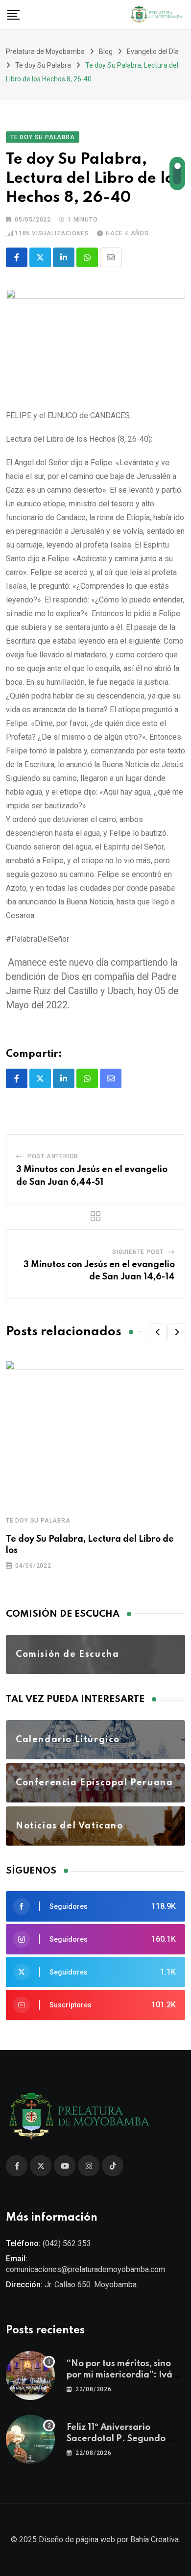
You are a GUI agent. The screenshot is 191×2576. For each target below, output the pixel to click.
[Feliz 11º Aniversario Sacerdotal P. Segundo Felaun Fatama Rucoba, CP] (30, 2439)
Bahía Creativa (155, 2539)
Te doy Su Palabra (38, 1521)
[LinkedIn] (64, 257)
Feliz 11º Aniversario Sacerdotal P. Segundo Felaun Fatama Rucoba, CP (124, 2438)
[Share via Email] (111, 257)
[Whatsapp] (87, 257)
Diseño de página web (77, 2539)
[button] (158, 1332)
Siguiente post (138, 1252)
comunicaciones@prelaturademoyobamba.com (85, 2269)
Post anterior (53, 1156)
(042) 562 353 (67, 2243)
